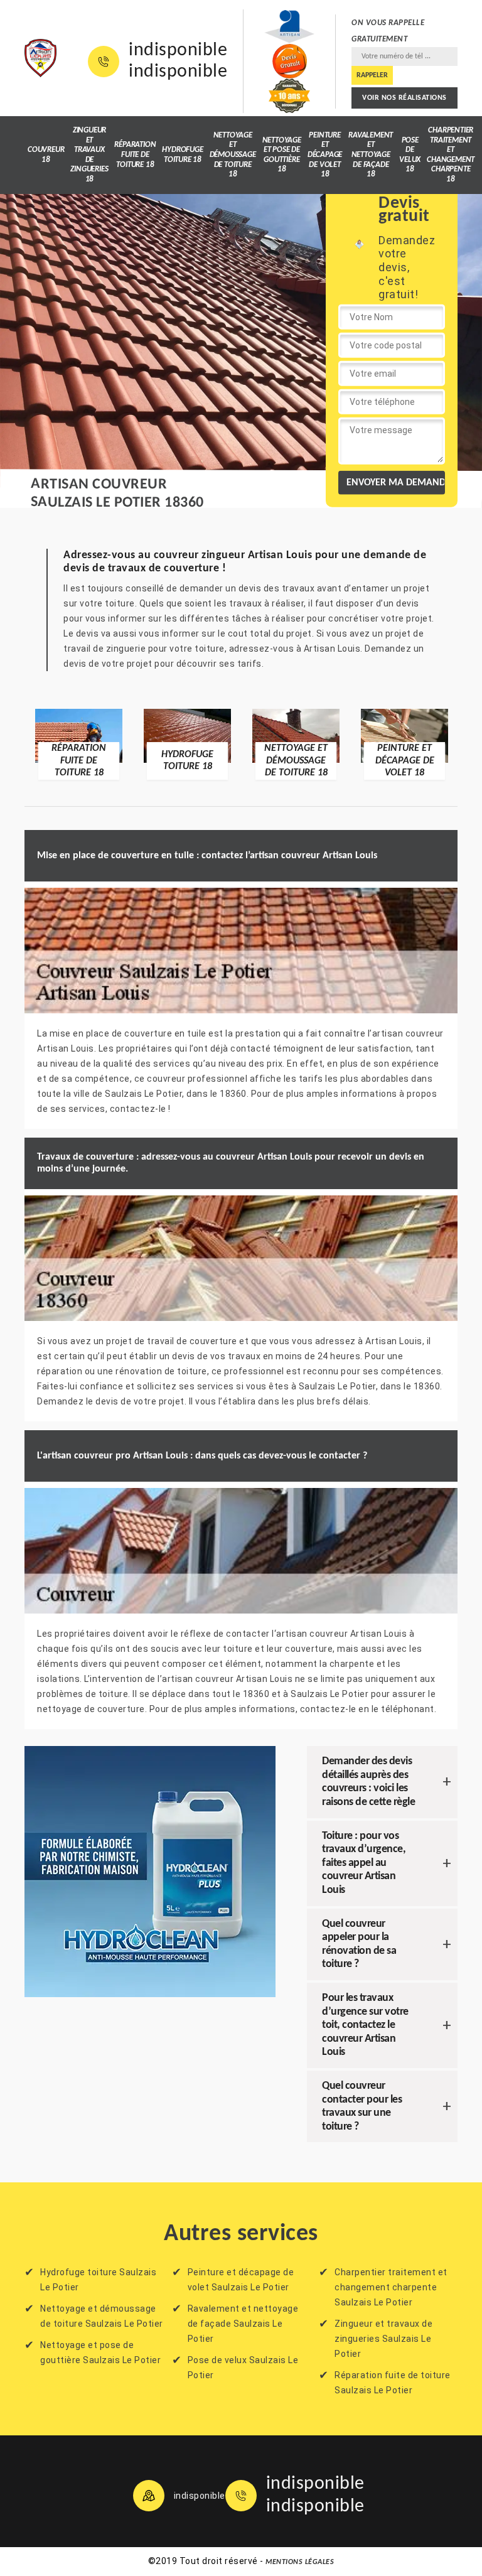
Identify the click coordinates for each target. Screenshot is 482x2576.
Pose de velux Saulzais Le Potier (243, 2368)
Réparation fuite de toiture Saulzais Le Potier (393, 2383)
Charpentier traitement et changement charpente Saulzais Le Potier (391, 2287)
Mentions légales (300, 2562)
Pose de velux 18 (410, 155)
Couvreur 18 (46, 155)
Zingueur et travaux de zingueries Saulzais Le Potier (383, 2339)
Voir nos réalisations (404, 98)
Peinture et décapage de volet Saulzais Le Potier (241, 2280)
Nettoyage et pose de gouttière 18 (282, 155)
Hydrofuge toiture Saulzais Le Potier (98, 2280)
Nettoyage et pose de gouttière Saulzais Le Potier (100, 2352)
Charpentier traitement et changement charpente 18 (451, 155)
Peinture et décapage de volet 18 (325, 155)
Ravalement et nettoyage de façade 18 (371, 155)
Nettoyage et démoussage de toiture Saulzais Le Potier (102, 2316)
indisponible (178, 51)
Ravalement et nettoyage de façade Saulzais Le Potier (243, 2324)
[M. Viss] (40, 58)
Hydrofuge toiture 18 (182, 155)
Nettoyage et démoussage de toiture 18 (233, 155)
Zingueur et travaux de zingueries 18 (89, 155)
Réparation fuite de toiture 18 (135, 154)
